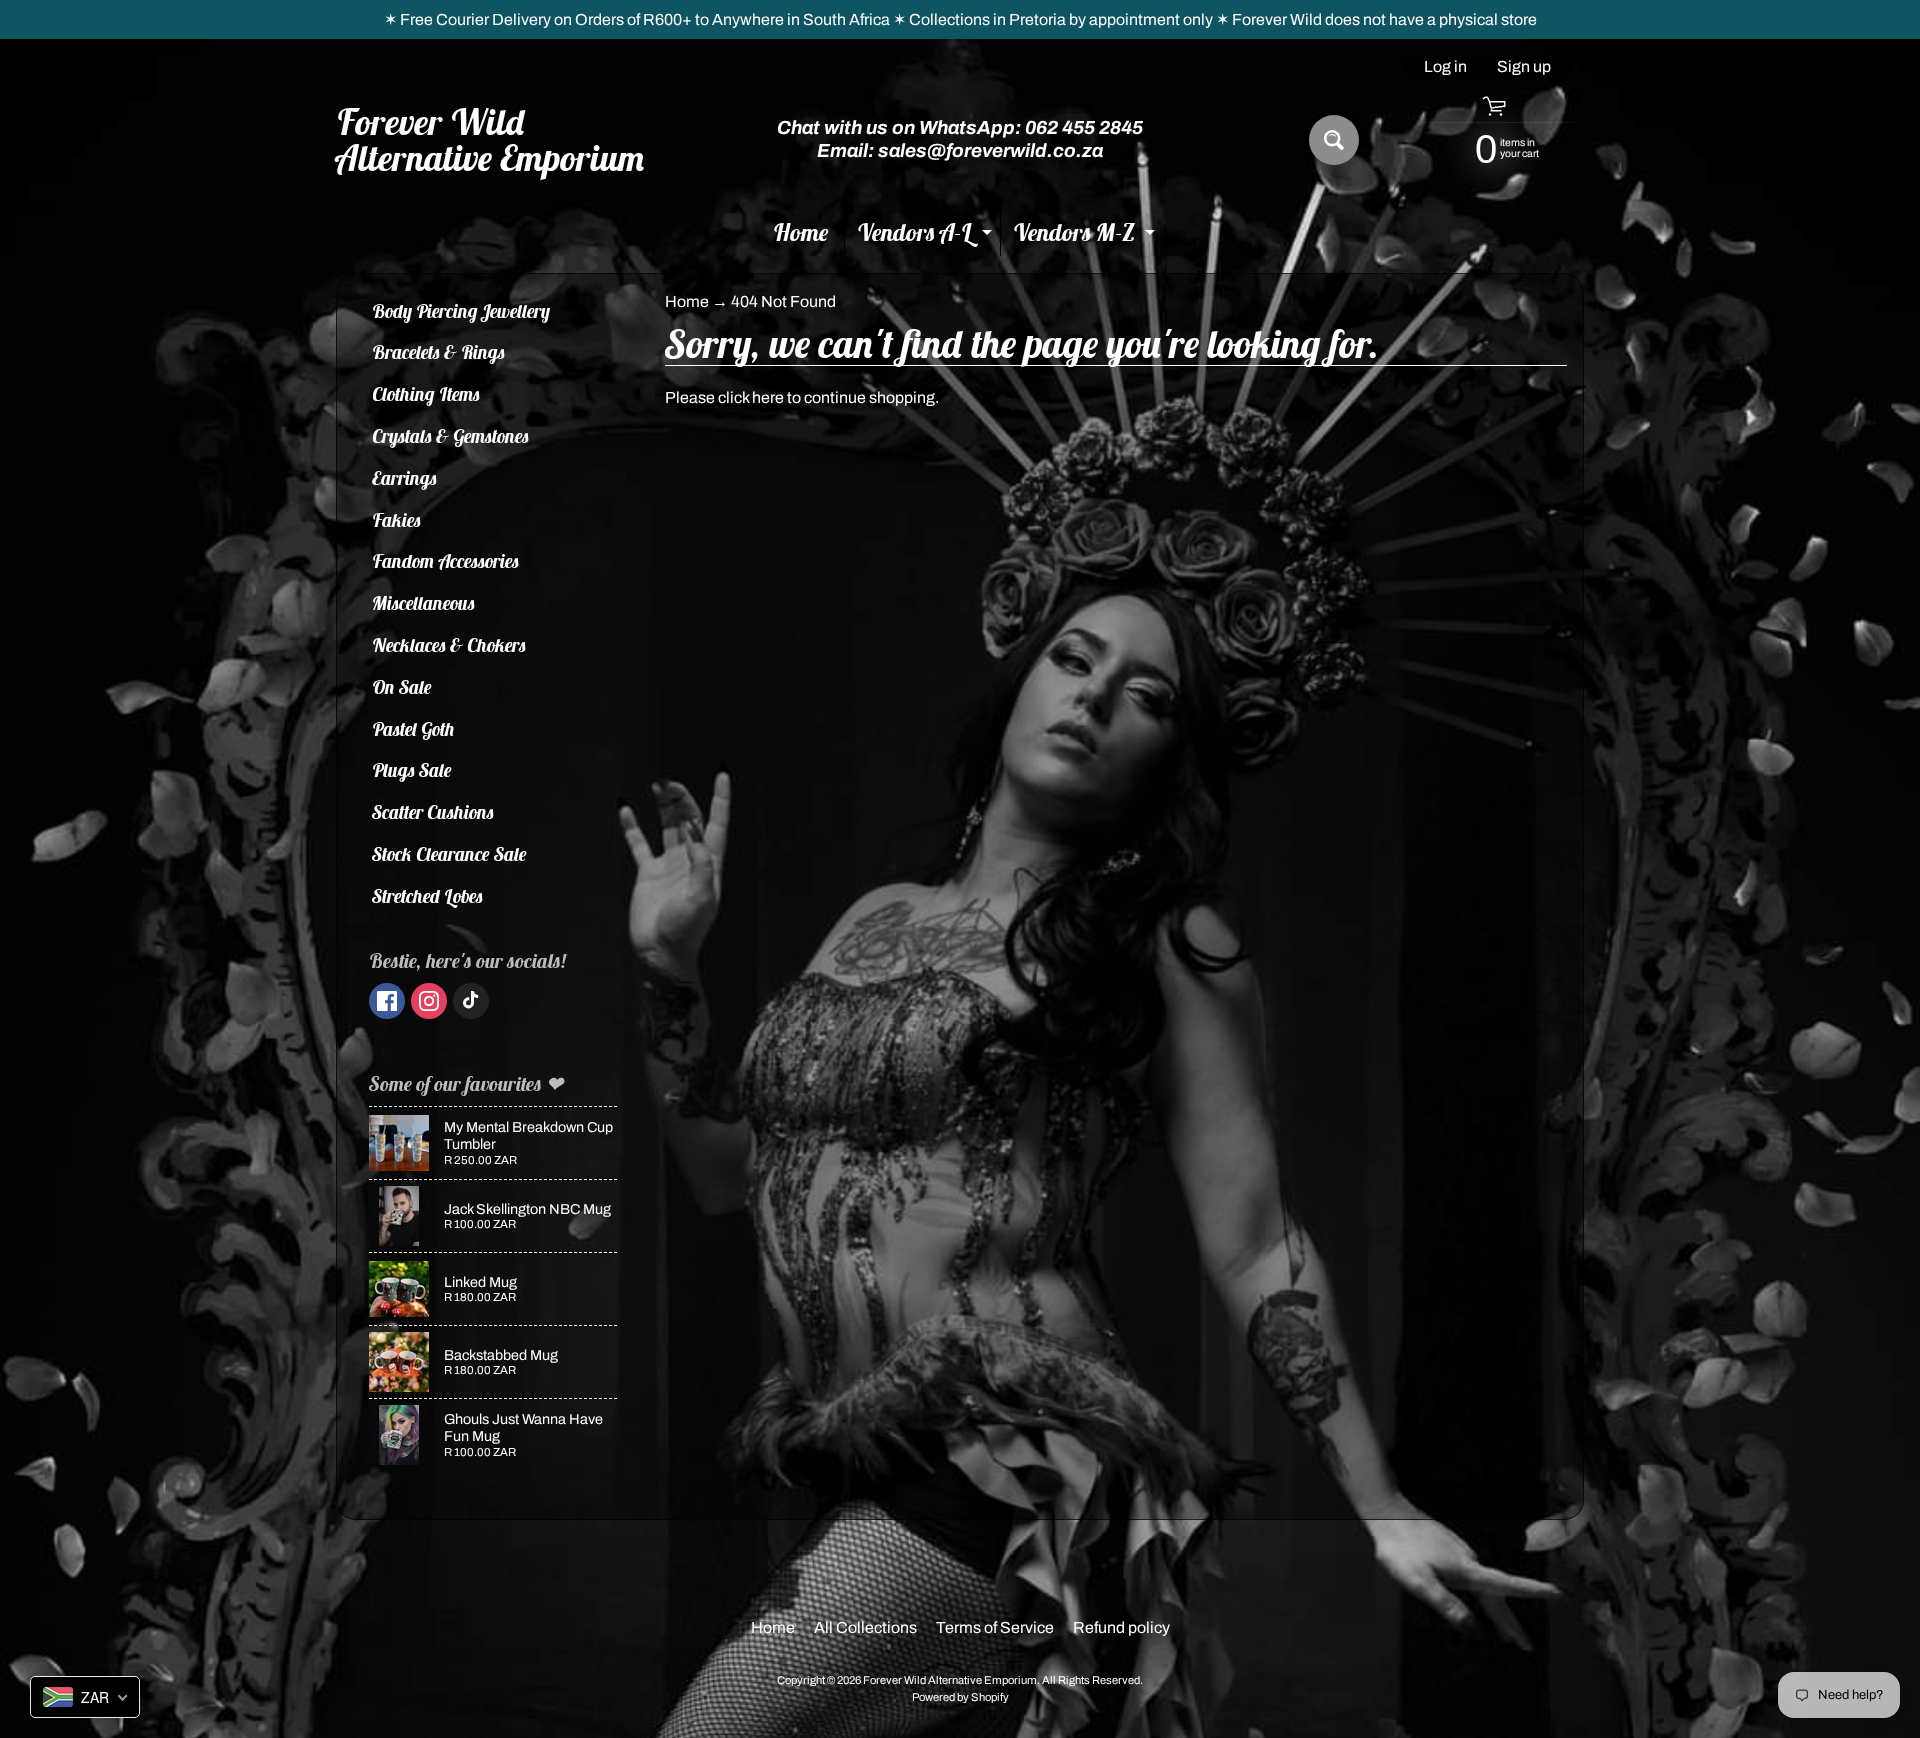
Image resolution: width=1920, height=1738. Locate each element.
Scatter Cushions (433, 812)
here (768, 397)
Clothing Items (426, 394)
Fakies (396, 520)
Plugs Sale (412, 770)
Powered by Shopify (960, 1697)
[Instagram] (429, 1001)
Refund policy (1121, 1627)
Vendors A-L (927, 236)
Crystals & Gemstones (450, 436)
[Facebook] (387, 1001)
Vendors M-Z (1086, 236)
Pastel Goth (413, 729)
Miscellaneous (423, 603)
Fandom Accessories (445, 561)
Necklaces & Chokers (449, 645)
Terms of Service (995, 1627)
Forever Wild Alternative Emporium (491, 140)
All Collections (865, 1627)
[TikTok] (471, 1001)
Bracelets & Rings (438, 352)
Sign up (1524, 67)
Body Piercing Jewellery (461, 311)
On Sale (402, 687)
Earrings (404, 478)
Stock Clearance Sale (449, 854)
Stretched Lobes (427, 896)
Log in (1445, 67)
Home (801, 232)
